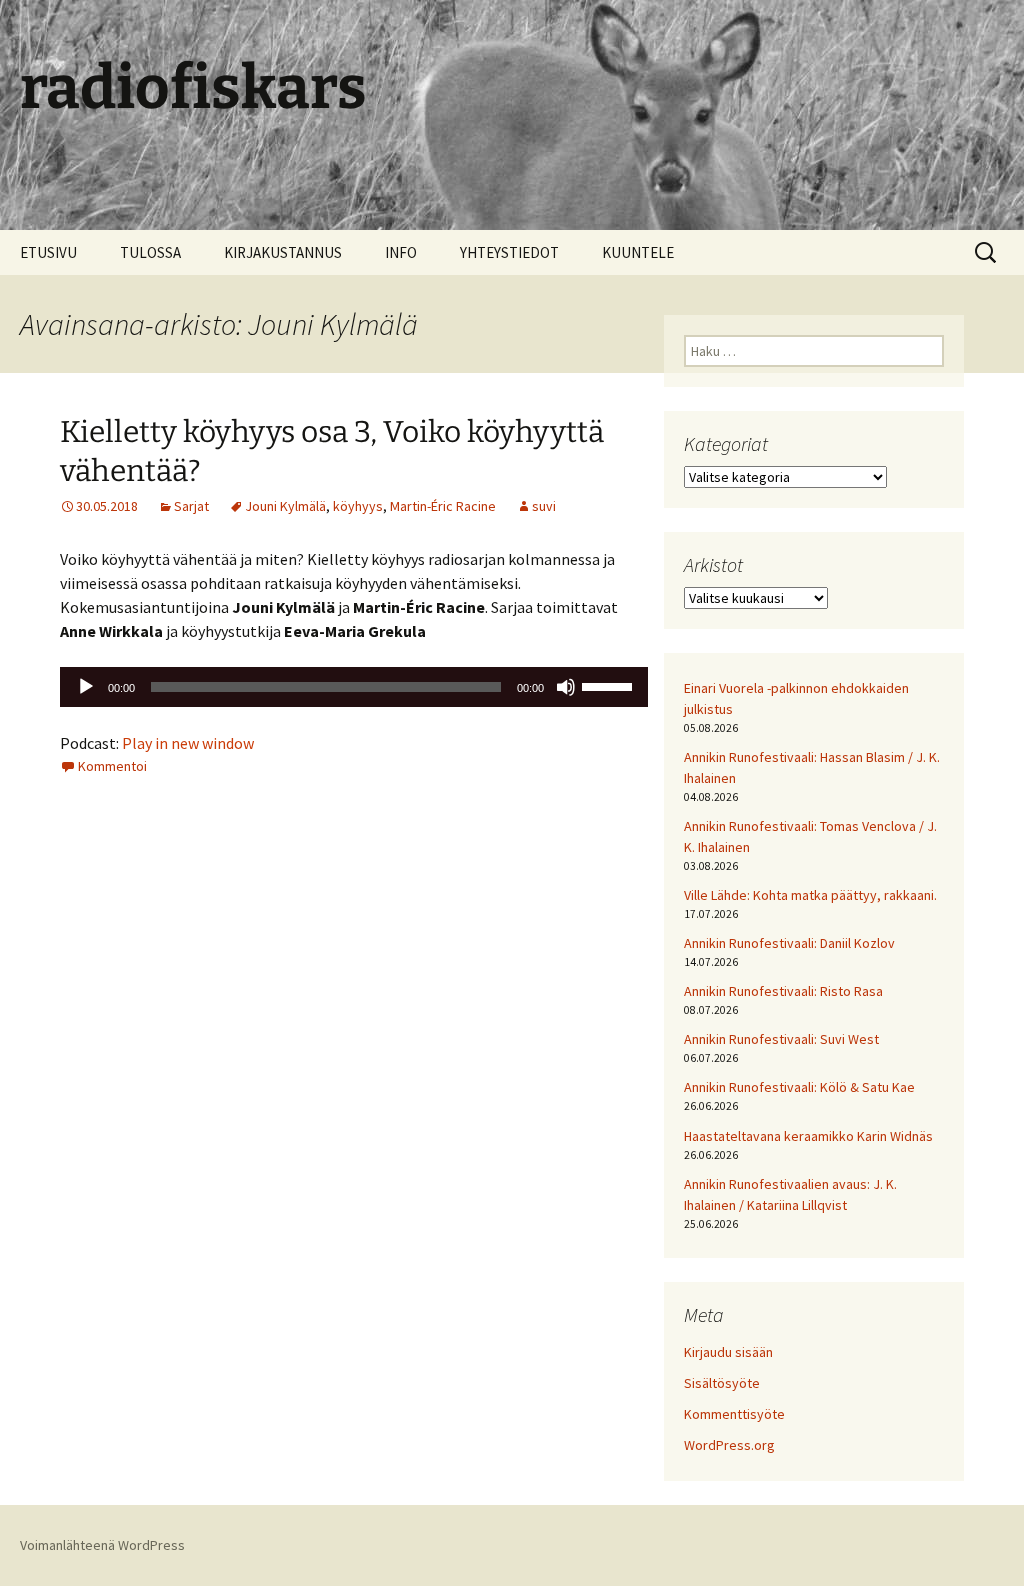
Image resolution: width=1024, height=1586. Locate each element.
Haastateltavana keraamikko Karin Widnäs (808, 1136)
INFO (401, 252)
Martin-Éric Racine (443, 506)
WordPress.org (729, 1445)
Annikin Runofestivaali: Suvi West (781, 1039)
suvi (544, 506)
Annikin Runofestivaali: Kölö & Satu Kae (799, 1087)
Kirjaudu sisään (728, 1352)
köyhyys (358, 506)
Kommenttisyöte (734, 1414)
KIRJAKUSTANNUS (283, 252)
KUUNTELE (638, 252)
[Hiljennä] (566, 687)
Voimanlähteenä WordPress (102, 1545)
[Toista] (86, 687)
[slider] (610, 685)
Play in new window (188, 743)
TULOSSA (150, 252)
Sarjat (191, 506)
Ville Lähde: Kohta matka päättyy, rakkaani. (810, 895)
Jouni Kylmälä (285, 506)
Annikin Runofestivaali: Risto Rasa (783, 991)
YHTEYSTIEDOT (509, 252)
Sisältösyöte (722, 1383)
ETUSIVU (48, 252)
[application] (354, 687)
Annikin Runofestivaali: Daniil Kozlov (789, 943)
